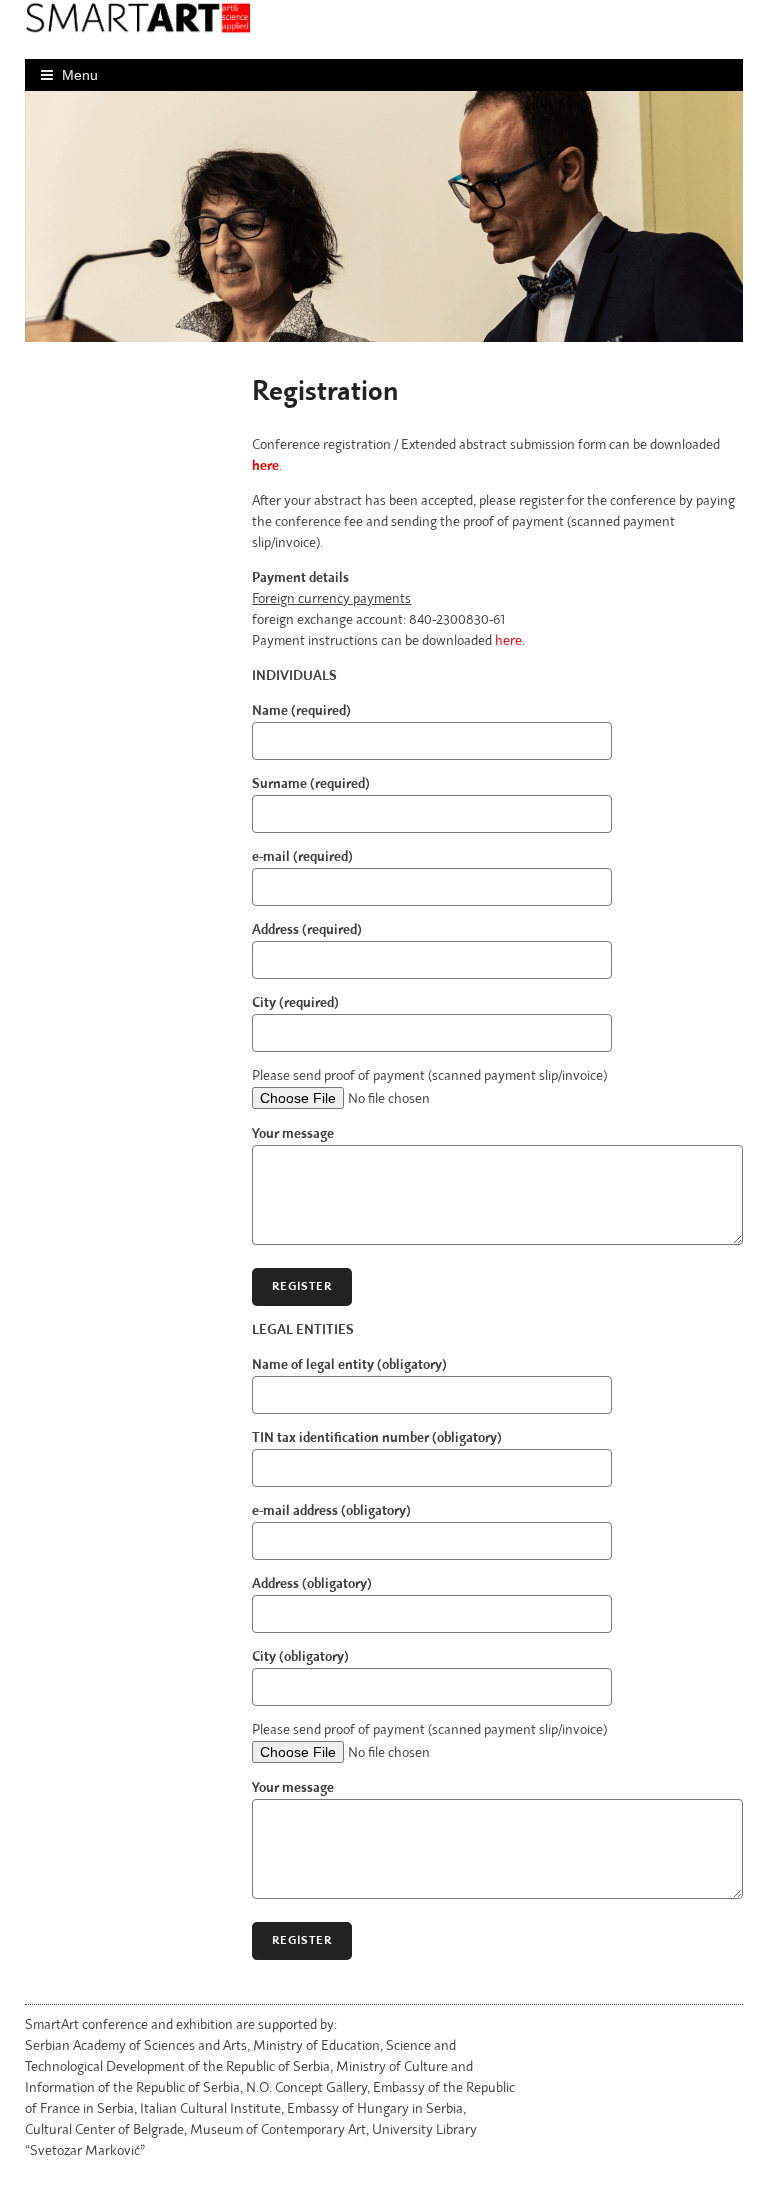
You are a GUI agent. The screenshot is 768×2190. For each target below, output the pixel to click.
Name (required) (301, 711)
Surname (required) (311, 784)
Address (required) (307, 930)
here (265, 466)
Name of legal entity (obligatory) (349, 1365)
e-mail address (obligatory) (331, 1511)
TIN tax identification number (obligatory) (377, 1438)
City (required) (295, 1003)
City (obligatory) (300, 1657)
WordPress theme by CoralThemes (623, 2033)
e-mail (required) (302, 857)
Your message (293, 1134)
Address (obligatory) (312, 1584)
